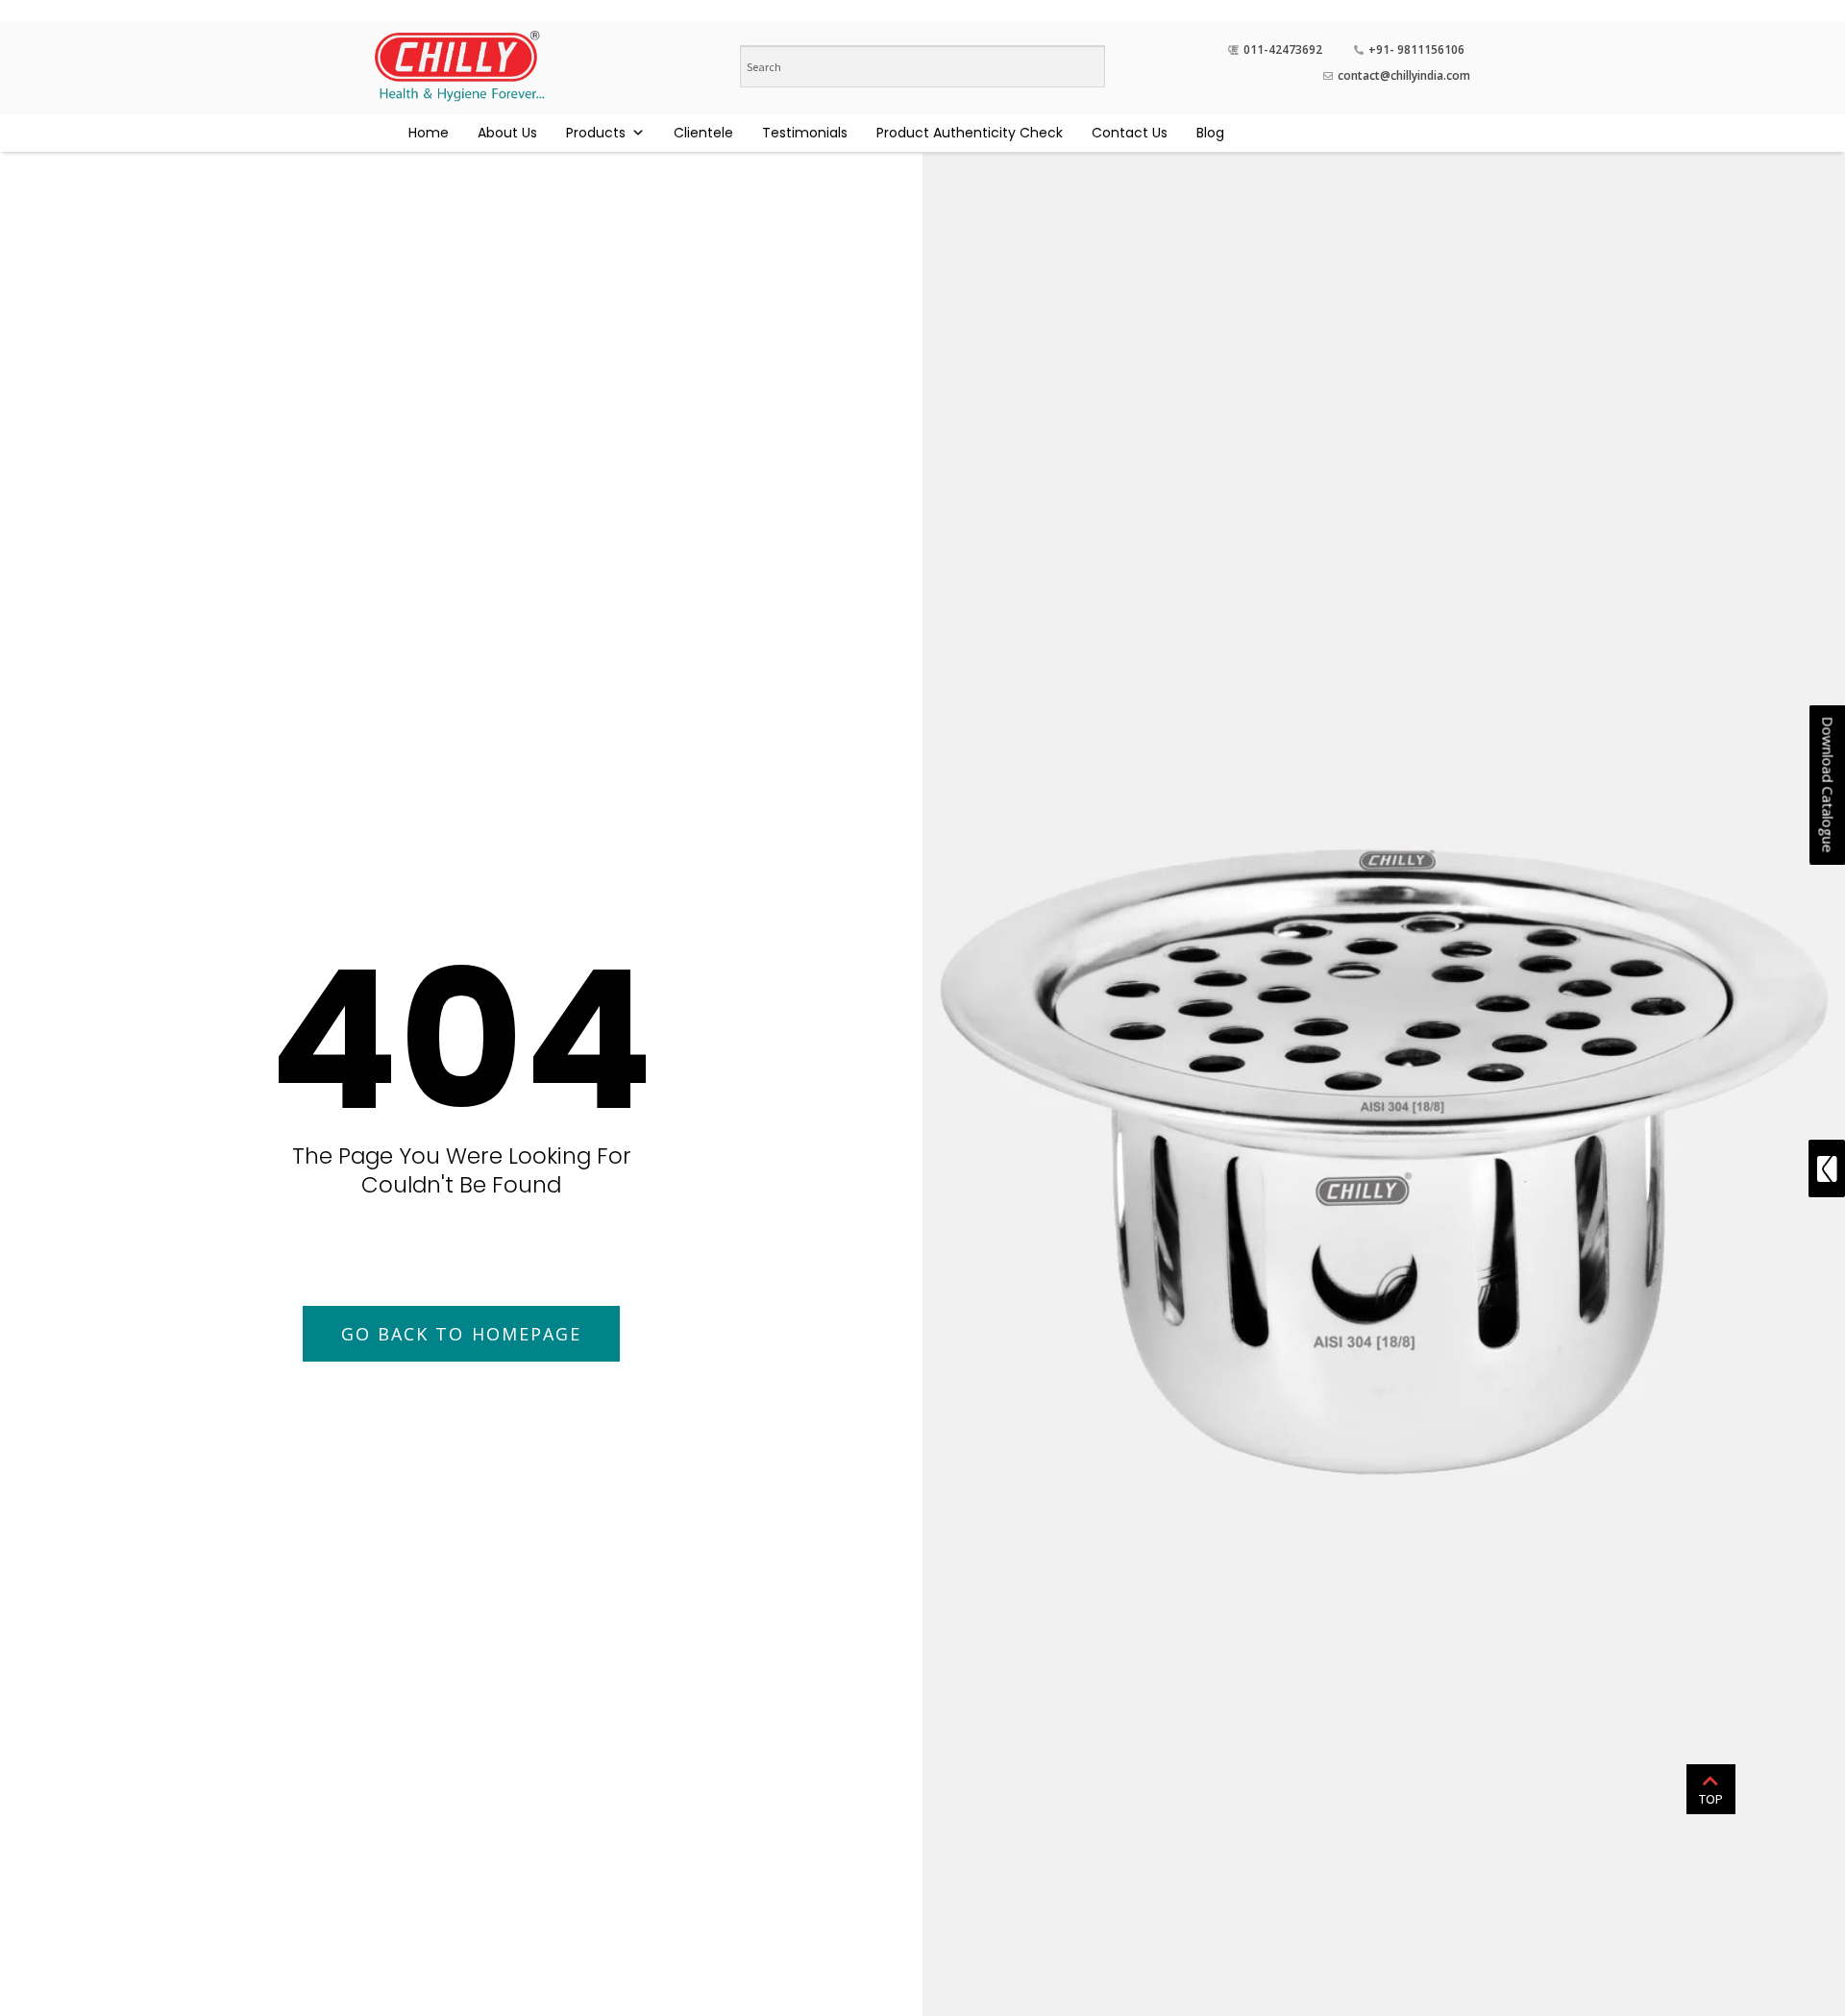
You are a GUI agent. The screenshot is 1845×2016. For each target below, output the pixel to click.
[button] (462, 1334)
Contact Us (1130, 133)
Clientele (703, 133)
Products (596, 133)
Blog (1210, 133)
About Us (507, 133)
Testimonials (805, 133)
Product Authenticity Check (970, 133)
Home (429, 133)
